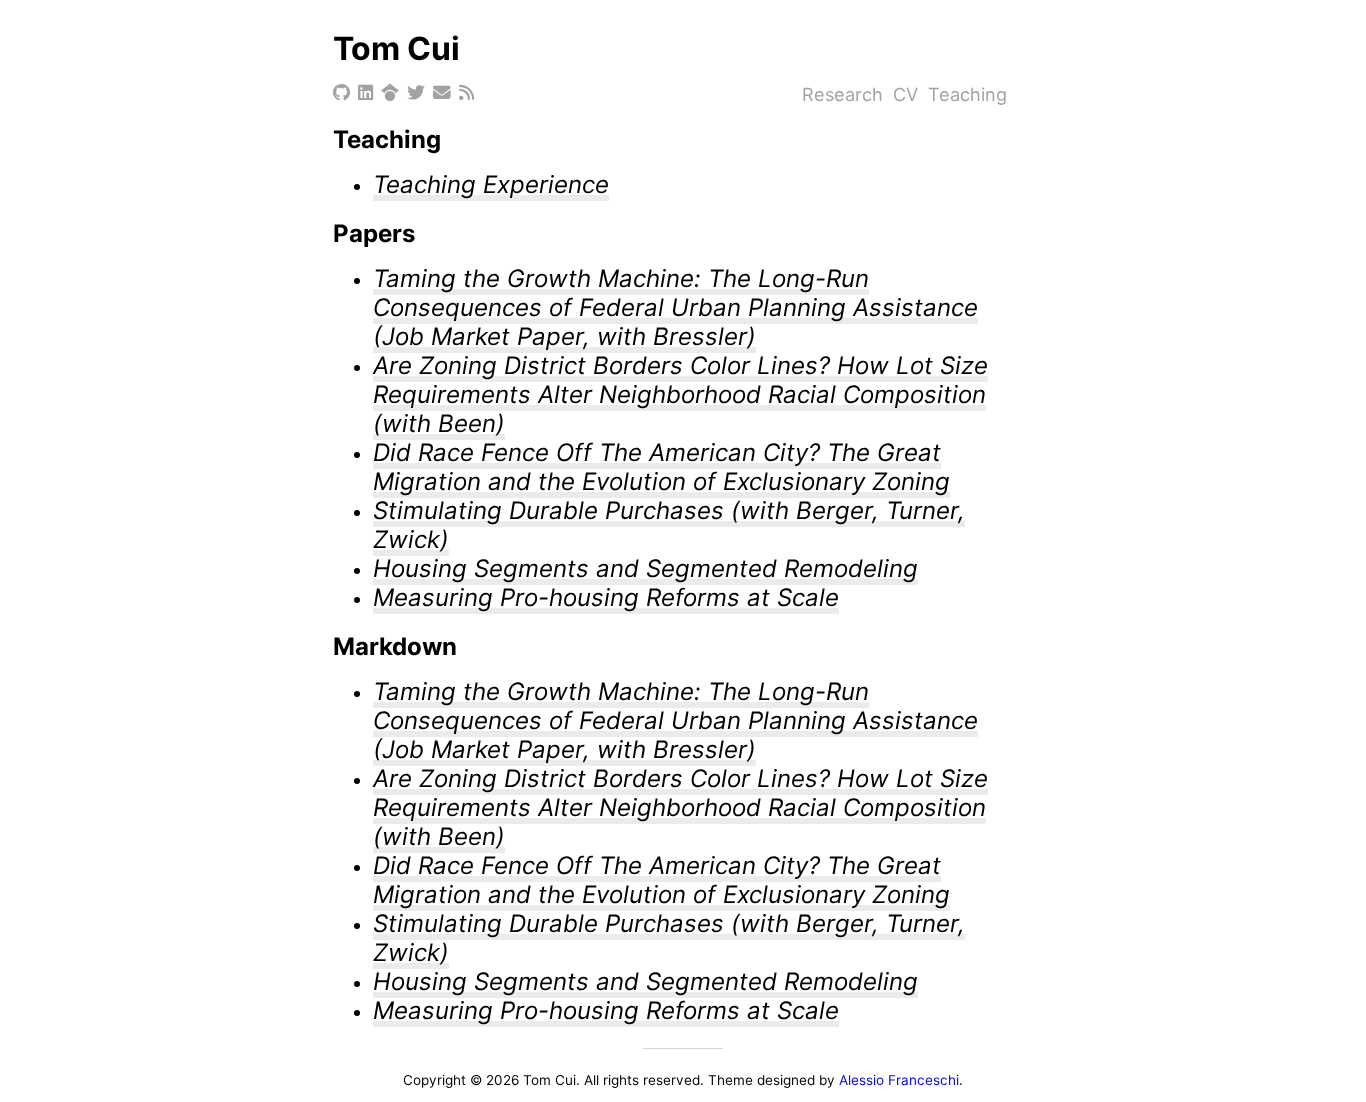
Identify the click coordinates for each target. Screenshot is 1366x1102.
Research (842, 94)
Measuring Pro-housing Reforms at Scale (606, 597)
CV (905, 94)
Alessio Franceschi (899, 1080)
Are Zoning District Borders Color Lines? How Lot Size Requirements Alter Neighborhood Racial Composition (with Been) (680, 394)
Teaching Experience (491, 184)
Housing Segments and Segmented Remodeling (645, 568)
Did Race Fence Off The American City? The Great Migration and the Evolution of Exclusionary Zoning (661, 467)
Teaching (967, 94)
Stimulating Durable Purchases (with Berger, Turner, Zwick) (669, 525)
